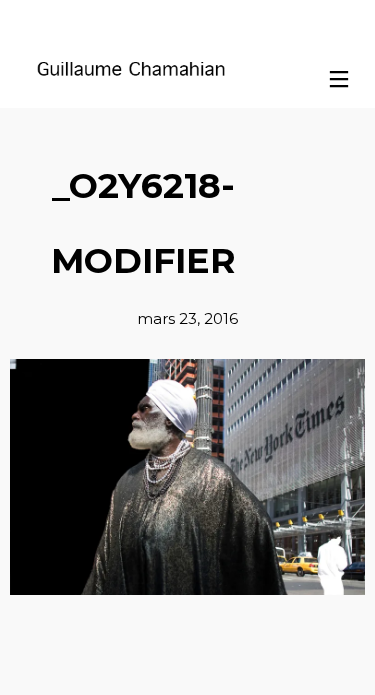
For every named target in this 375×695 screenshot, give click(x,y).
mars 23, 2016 (187, 318)
